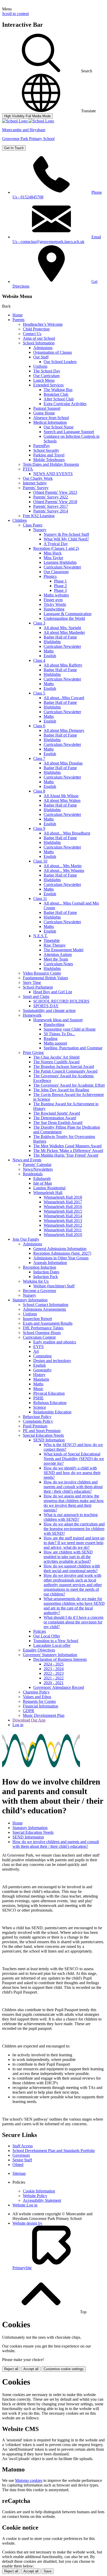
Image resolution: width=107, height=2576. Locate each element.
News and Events (27, 1160)
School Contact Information (46, 1305)
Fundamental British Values (45, 978)
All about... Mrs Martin (63, 866)
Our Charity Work (38, 478)
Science (40, 1407)
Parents (18, 320)
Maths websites (56, 595)
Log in (18, 1725)
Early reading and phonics (55, 1342)
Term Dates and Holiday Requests (51, 464)
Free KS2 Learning (39, 516)
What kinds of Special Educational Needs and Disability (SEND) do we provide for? (74, 1459)
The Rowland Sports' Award (57, 1113)
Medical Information (50, 422)
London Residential (49, 1188)
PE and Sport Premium (42, 1431)
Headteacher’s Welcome (43, 324)
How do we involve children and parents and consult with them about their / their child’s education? (73, 1487)
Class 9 (39, 828)
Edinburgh (42, 1179)
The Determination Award (55, 1118)
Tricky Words (55, 604)
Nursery (40, 530)
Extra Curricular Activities (65, 404)
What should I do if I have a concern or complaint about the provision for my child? (73, 1622)
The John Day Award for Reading (61, 1090)
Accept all (31, 2369)
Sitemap (19, 2173)
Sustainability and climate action (49, 1011)
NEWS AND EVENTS (53, 474)
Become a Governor (39, 1291)
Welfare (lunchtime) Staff (54, 1286)
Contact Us (32, 334)
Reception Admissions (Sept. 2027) (62, 1253)
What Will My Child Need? (66, 539)
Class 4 (39, 660)
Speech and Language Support (69, 432)
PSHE (38, 1398)
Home (18, 315)
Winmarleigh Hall (48, 1193)
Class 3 (39, 623)
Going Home (44, 413)
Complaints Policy (38, 1421)
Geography (42, 1370)
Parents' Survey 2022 (51, 497)
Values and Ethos (37, 1697)
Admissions (43, 348)
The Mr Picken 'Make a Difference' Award (68, 1151)
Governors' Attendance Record (59, 1687)
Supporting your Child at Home (70, 1029)
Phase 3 (60, 590)
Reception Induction (39, 1267)
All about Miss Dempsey (64, 730)
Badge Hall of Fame (60, 637)
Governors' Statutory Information (50, 1655)
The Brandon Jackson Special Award (64, 1067)
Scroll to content (15, 14)
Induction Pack (46, 1277)
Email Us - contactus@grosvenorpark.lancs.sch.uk (57, 239)
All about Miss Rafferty (63, 665)
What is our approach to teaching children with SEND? (71, 1517)
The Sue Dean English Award (58, 1123)
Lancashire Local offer (52, 1645)
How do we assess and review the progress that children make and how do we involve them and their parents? (74, 1503)
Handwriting (54, 609)
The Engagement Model (63, 950)
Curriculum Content (39, 1337)
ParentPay (42, 446)
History (39, 1375)
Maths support (55, 1043)
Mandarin (41, 1379)
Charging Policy (36, 1692)
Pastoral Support (47, 408)
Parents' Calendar (37, 1165)
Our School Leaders (60, 362)
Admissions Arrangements (44, 1309)
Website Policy (35, 2196)
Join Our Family (26, 1239)
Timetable (52, 940)
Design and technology (52, 1361)
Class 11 (40, 898)
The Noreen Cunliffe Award (56, 1062)
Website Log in (25, 2205)
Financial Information (41, 1706)
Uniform (40, 366)
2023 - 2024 (54, 1669)
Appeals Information (50, 1263)
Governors (21, 2155)
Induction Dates (46, 1272)
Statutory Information (30, 1300)
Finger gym (53, 600)
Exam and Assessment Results (48, 1323)
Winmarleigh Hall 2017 (63, 1202)
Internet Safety (35, 483)
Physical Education (49, 1393)
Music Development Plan (44, 1715)
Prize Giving (33, 1053)
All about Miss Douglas (63, 763)
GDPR (29, 1711)
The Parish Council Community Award (65, 1071)
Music (38, 1389)
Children (20, 520)
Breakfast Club (56, 394)
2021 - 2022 (54, 1678)
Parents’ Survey (36, 488)
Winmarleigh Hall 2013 (63, 1221)
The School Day (47, 371)
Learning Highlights (60, 562)
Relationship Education (52, 1412)
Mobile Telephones (49, 460)
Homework (32, 1015)
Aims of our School (39, 338)
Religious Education (50, 1403)
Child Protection (36, 329)
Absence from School (51, 418)
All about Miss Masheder (64, 632)
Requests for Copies (39, 1701)
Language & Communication (68, 614)
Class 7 (39, 758)
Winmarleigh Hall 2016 (63, 1207)
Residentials (33, 1174)
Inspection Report (37, 1319)
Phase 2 (60, 586)
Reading (51, 1039)
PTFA (28, 469)
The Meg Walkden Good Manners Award (67, 1146)
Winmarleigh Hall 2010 (63, 1235)
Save (48, 2571)
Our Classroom (56, 572)
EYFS (38, 1347)
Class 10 (40, 861)
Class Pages (33, 525)
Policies (40, 1631)
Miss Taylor (53, 558)
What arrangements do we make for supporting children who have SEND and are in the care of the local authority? (74, 1606)
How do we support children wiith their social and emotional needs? (72, 1568)
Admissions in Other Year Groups (61, 1258)
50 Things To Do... (59, 1034)
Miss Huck (53, 553)
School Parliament (38, 987)
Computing (42, 1356)
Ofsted (18, 2165)
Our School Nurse (59, 427)
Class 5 (39, 693)
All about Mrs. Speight (62, 628)
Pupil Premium (35, 1426)
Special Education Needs (43, 1435)
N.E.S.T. (41, 936)
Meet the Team (56, 959)
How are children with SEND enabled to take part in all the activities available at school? (68, 1557)
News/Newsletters (38, 1169)
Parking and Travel (49, 455)
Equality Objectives (39, 1650)
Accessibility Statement (42, 2200)
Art (36, 1351)
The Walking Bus (58, 390)
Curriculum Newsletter (62, 567)
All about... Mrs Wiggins (64, 870)
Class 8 (39, 791)
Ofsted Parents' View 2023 (55, 492)
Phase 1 (60, 581)
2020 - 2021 (54, 1683)
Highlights (52, 642)
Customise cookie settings (64, 2369)
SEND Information (49, 1440)
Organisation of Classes (53, 352)
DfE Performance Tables (43, 1328)
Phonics (50, 576)
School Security (46, 450)
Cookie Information (39, 2191)
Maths (49, 651)
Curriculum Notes (58, 964)
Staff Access (23, 2146)
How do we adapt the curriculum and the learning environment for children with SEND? (74, 1529)
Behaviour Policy (37, 1417)
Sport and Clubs (36, 997)
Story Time (32, 983)
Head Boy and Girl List (53, 992)
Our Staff (41, 357)
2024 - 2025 (54, 1664)
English (50, 656)
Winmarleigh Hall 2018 (63, 1197)
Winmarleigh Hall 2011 (63, 1230)
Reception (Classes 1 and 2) (56, 548)
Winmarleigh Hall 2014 (63, 1216)
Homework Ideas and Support (58, 1020)
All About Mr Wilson (61, 796)
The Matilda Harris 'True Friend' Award (66, 1155)
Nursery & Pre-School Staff (66, 534)
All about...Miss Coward (64, 698)
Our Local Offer (47, 1636)
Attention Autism (58, 954)
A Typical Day (56, 544)
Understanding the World (64, 618)
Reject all (11, 2369)
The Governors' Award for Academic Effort (69, 1085)
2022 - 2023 (54, 1673)
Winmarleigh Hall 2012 (63, 1225)
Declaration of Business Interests (60, 1659)
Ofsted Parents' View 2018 (55, 502)
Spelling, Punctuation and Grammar (73, 1048)
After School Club (59, 399)
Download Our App (29, 1720)
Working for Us (36, 1281)
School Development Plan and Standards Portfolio (54, 2151)
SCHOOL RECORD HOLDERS (61, 1001)
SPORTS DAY (46, 1006)
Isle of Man (43, 1183)
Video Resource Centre (42, 973)
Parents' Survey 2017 (51, 506)
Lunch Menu (44, 380)
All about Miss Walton (62, 800)
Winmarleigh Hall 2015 (63, 1211)
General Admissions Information (60, 1249)
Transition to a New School (56, 1641)
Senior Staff (22, 2160)
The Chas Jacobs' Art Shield (56, 1057)
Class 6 (39, 726)
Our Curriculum (46, 376)
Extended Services (48, 385)
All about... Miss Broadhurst (67, 833)
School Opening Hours (42, 1333)
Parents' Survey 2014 (51, 511)
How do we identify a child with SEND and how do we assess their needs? (72, 1473)
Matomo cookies (29, 2480)
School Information (39, 343)
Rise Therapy (55, 945)
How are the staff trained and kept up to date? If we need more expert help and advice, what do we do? (74, 1543)
